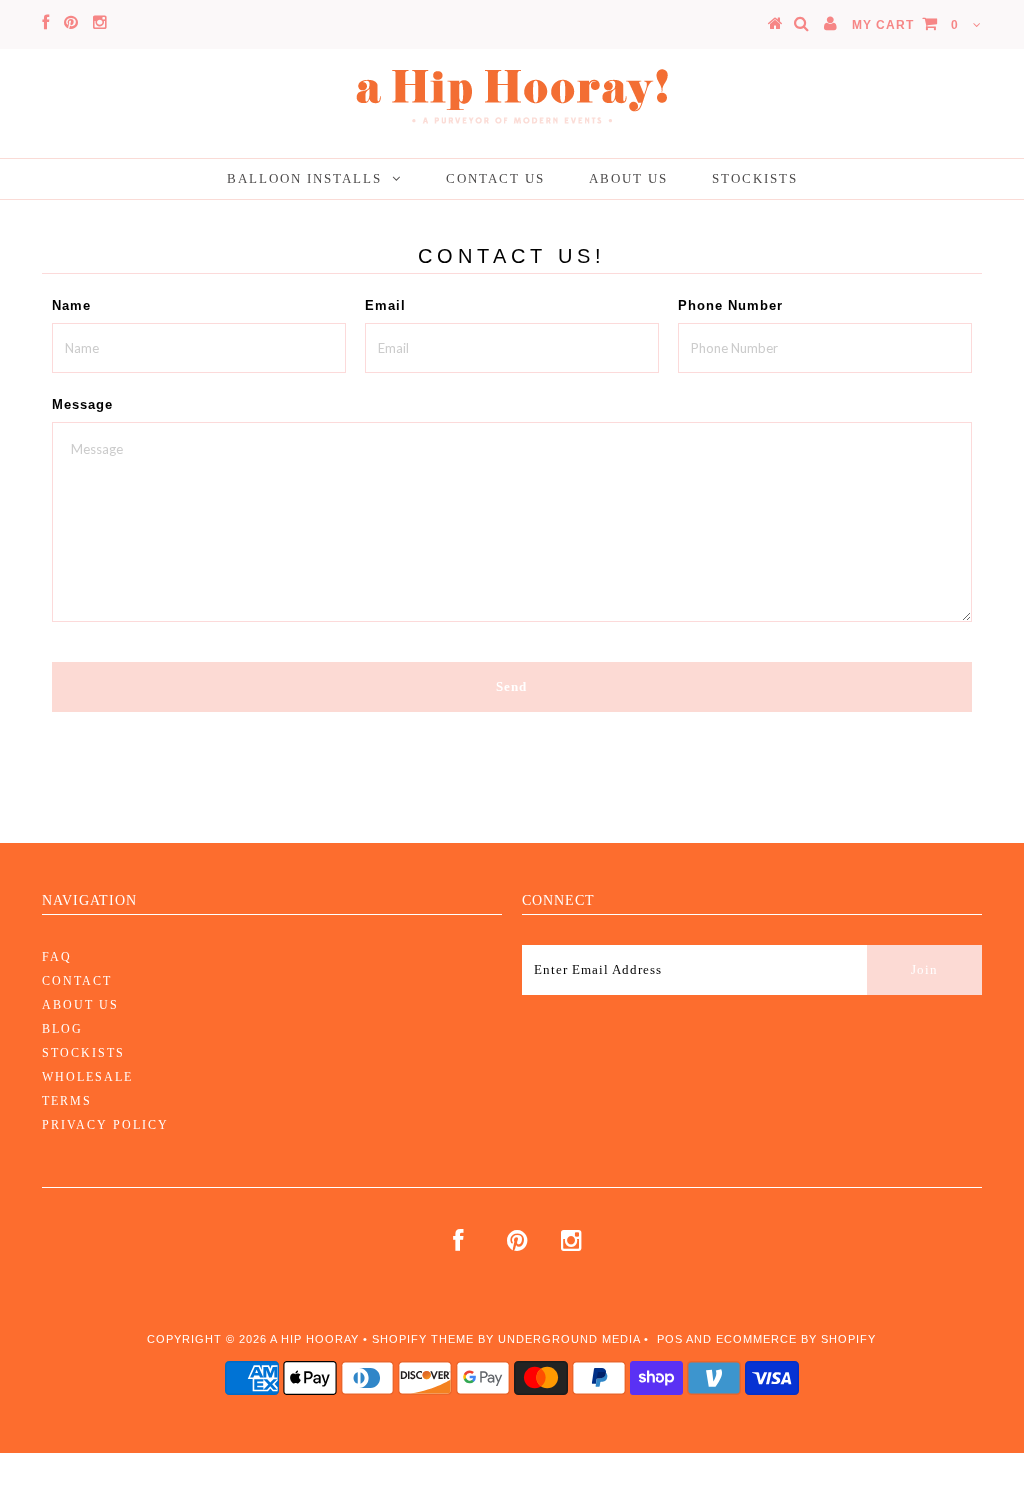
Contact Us (495, 178)
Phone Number (730, 305)
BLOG (62, 1029)
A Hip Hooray (314, 1339)
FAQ (57, 957)
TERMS (67, 1101)
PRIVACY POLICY (105, 1125)
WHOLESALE (87, 1077)
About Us (628, 178)
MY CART (905, 25)
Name (71, 305)
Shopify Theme (423, 1339)
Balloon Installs (304, 178)
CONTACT (77, 981)
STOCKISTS (83, 1053)
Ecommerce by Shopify (796, 1339)
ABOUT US (80, 1005)
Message (82, 404)
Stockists (755, 178)
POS (670, 1339)
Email (385, 305)
